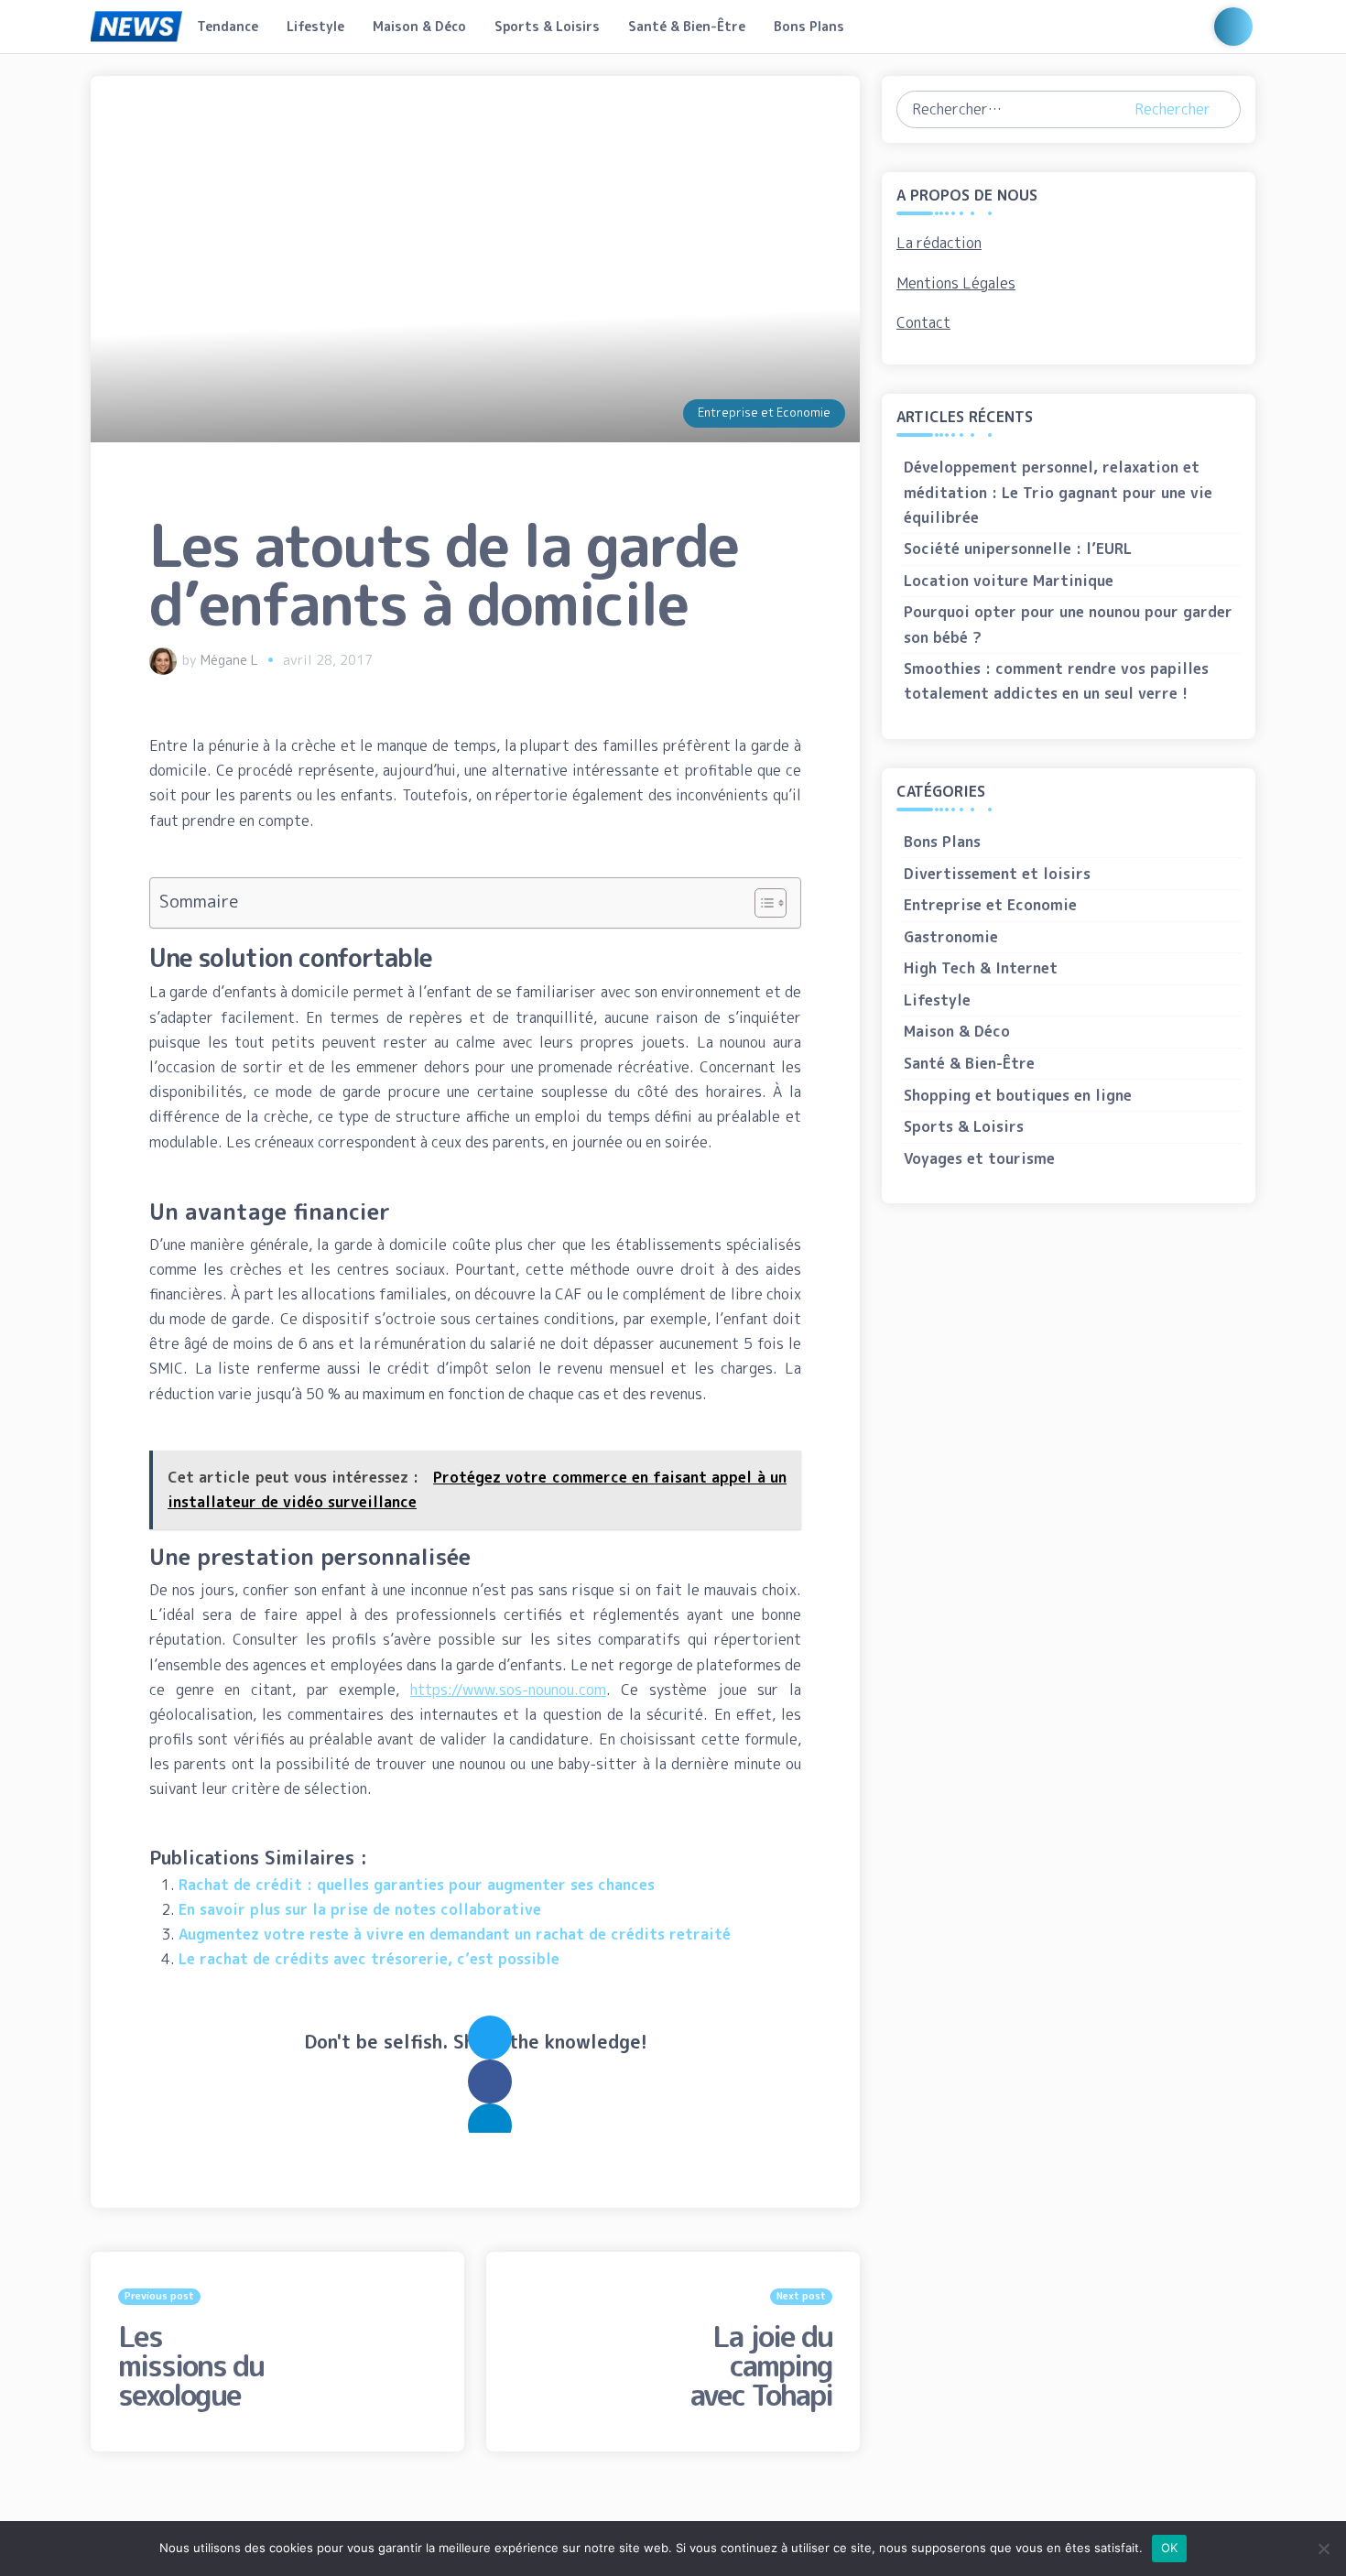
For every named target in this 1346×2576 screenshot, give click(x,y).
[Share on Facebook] (490, 2081)
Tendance (228, 26)
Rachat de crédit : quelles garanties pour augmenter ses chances (417, 1885)
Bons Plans (809, 26)
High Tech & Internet (981, 968)
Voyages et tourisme (979, 1158)
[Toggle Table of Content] (761, 903)
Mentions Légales (956, 283)
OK (1170, 2548)
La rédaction (939, 243)
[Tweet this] (490, 2038)
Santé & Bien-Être (687, 26)
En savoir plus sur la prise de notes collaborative (360, 1909)
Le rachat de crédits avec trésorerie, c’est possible (369, 1959)
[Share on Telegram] (490, 2125)
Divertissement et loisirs (997, 874)
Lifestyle (315, 26)
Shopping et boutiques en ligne (1018, 1095)
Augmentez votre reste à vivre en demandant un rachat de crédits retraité (455, 1934)
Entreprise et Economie (764, 412)
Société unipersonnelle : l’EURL (1018, 549)
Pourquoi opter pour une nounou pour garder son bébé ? (1068, 624)
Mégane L (229, 660)
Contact (923, 322)
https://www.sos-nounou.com (508, 1690)
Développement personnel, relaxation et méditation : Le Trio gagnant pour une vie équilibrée (1058, 492)
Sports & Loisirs (547, 26)
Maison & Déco (419, 26)
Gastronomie (951, 937)
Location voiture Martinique (1009, 581)
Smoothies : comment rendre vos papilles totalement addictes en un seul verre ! (1056, 681)
